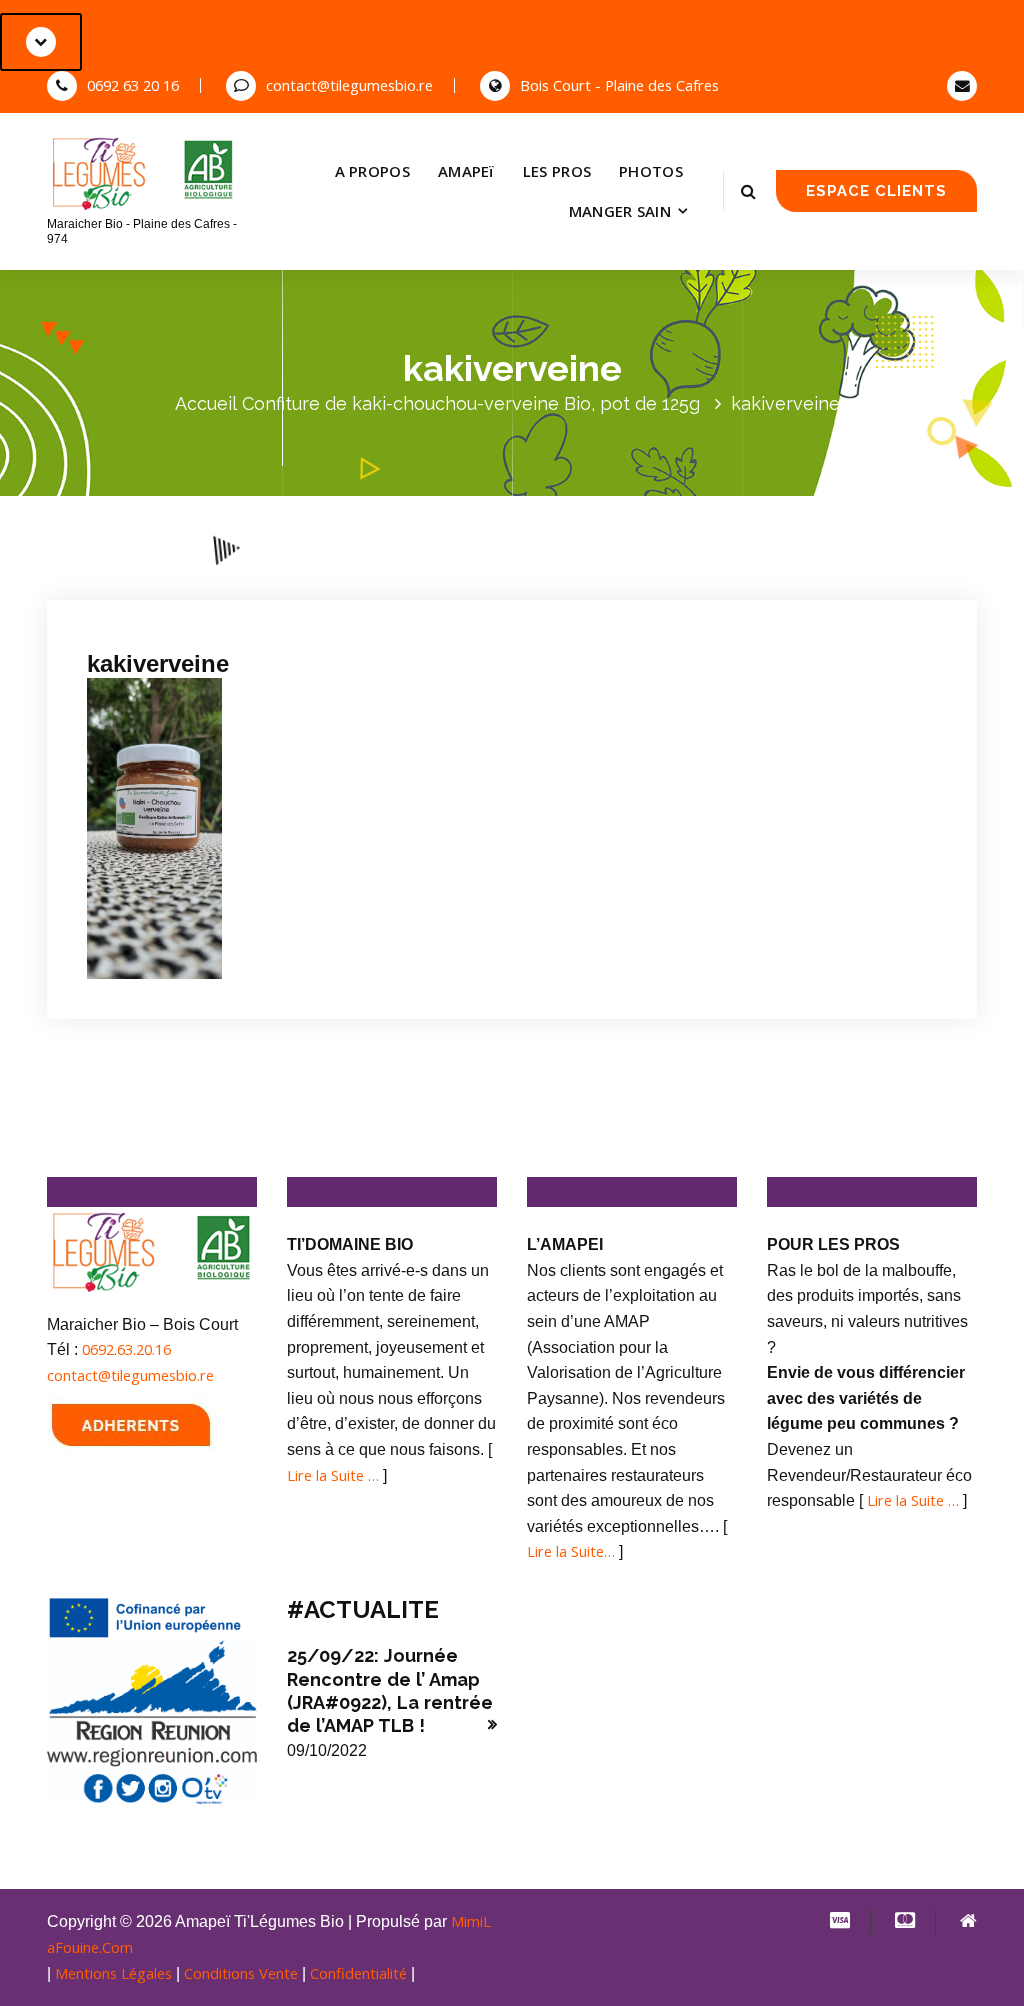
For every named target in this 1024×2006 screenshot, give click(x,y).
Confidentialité (358, 1973)
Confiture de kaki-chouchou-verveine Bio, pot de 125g (471, 403)
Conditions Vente (241, 1973)
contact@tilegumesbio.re (349, 85)
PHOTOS (651, 171)
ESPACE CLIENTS (876, 190)
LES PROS (557, 171)
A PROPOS (372, 171)
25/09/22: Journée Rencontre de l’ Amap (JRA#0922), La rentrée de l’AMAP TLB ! (390, 1690)
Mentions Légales (113, 1973)
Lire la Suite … (333, 1475)
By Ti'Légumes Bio (339, 572)
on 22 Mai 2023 (195, 572)
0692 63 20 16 (133, 85)
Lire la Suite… (571, 1551)
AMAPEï (466, 171)
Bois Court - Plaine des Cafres (619, 85)
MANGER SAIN (620, 211)
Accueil (206, 403)
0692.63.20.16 (126, 1349)
